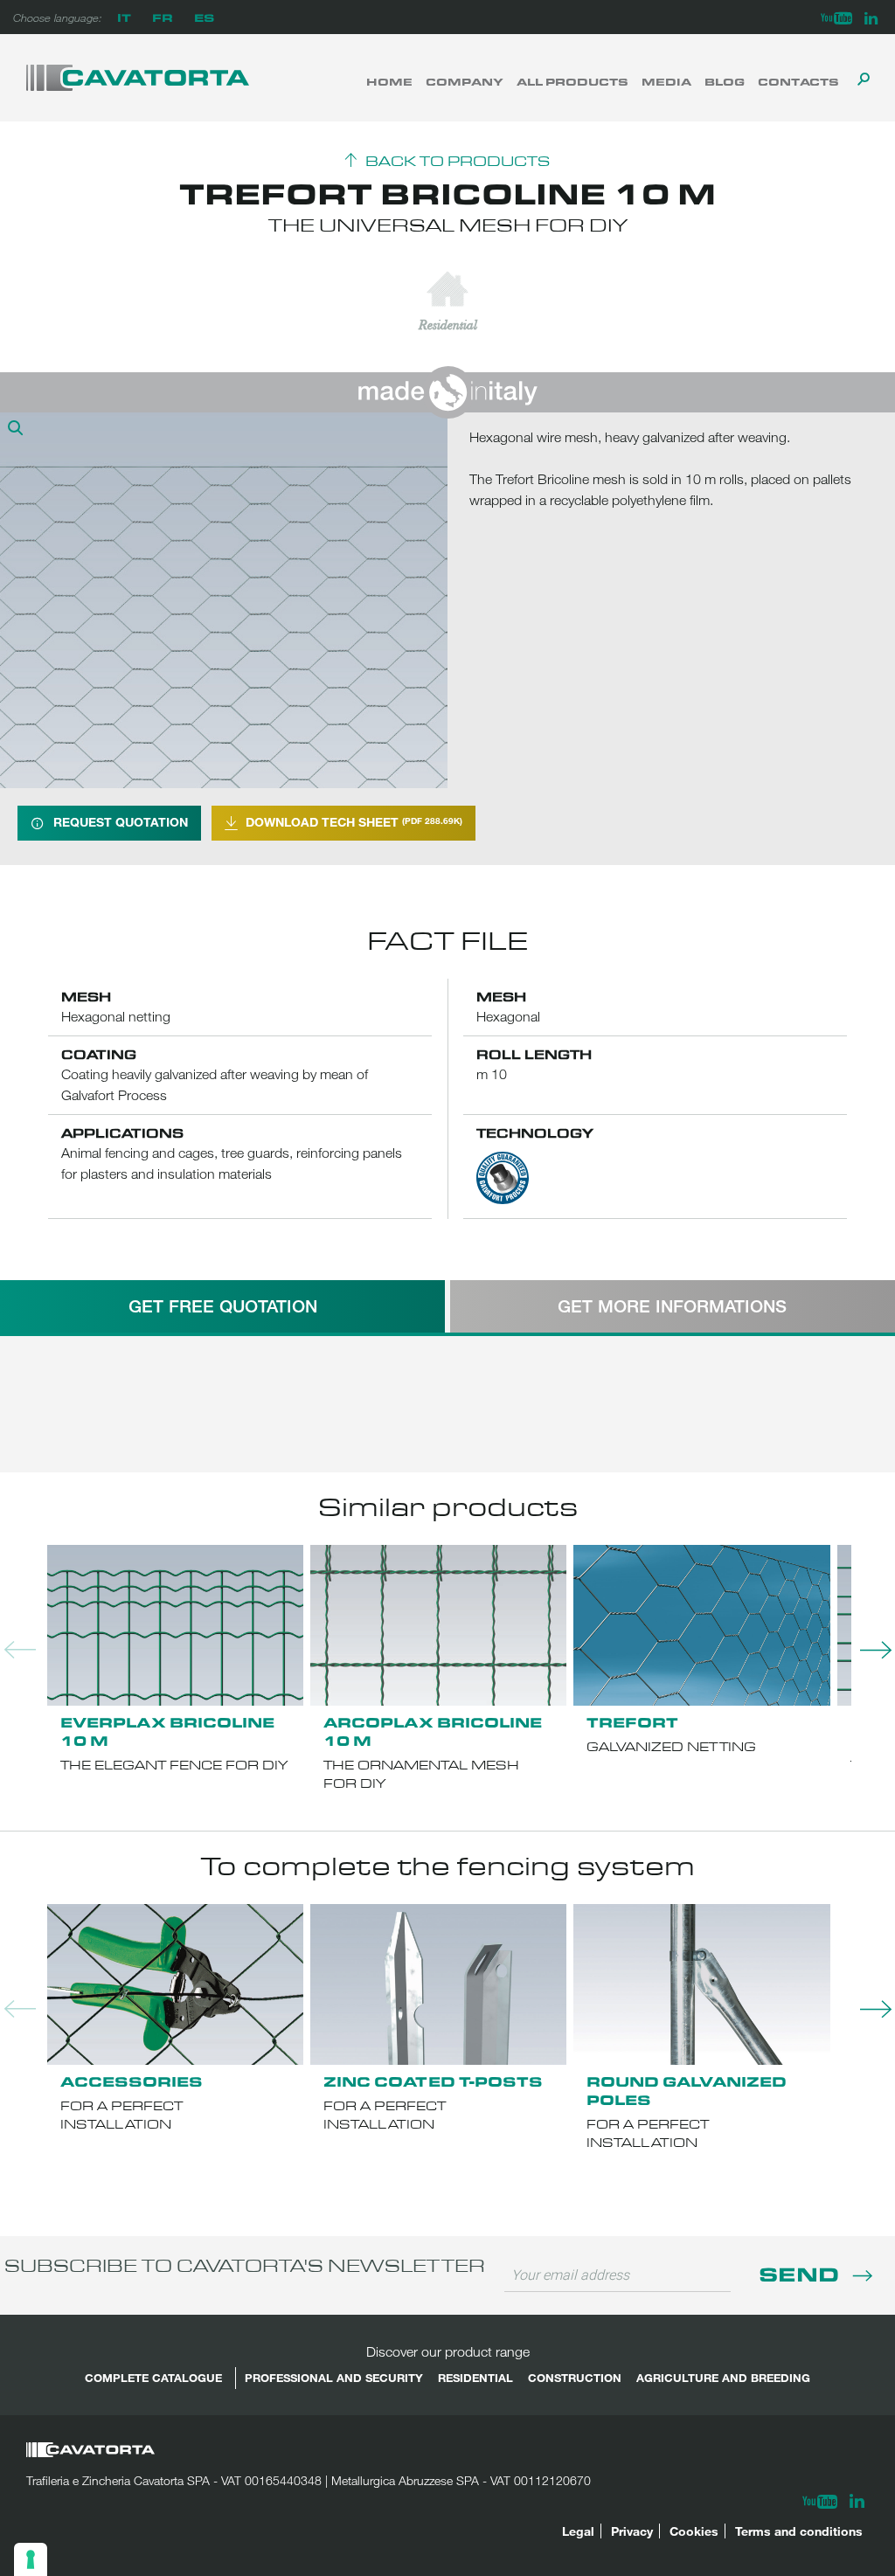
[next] (869, 1650)
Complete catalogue (153, 2378)
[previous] (17, 1650)
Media (666, 81)
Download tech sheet (354, 822)
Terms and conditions (799, 2531)
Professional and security (334, 2378)
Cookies (694, 2531)
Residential (475, 2378)
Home (389, 81)
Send (801, 2273)
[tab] (222, 1306)
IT (124, 17)
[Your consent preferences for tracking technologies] (31, 2559)
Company (465, 81)
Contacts (798, 81)
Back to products (458, 162)
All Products (572, 81)
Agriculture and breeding (723, 2378)
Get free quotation (223, 1306)
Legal (578, 2531)
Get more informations (672, 1306)
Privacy (632, 2531)
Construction (575, 2378)
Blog (725, 81)
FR (163, 17)
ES (204, 17)
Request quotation (121, 822)
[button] (17, 430)
